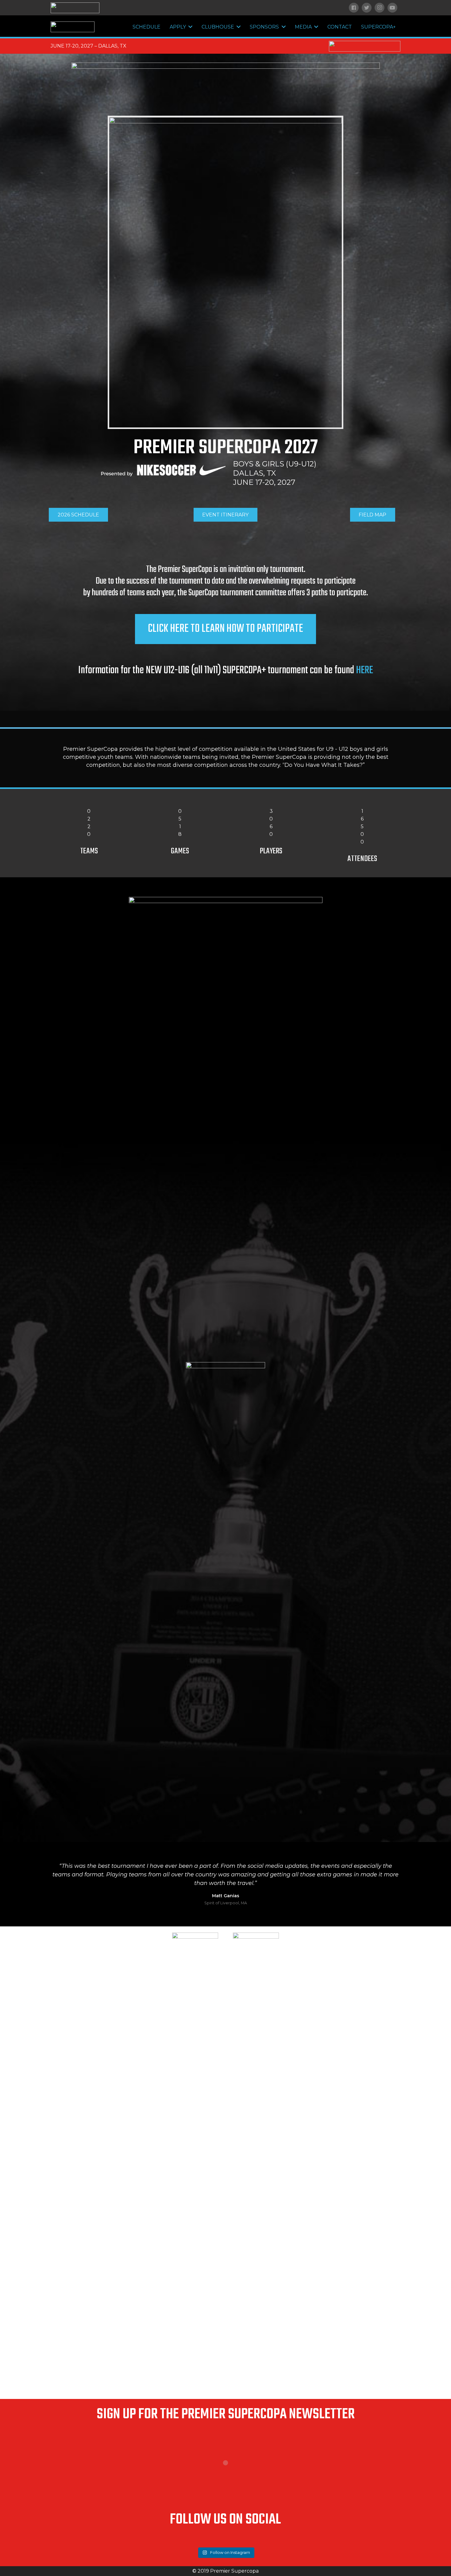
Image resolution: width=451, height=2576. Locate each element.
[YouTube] (392, 8)
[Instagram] (380, 8)
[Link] (75, 8)
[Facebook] (354, 8)
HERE (364, 670)
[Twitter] (367, 8)
